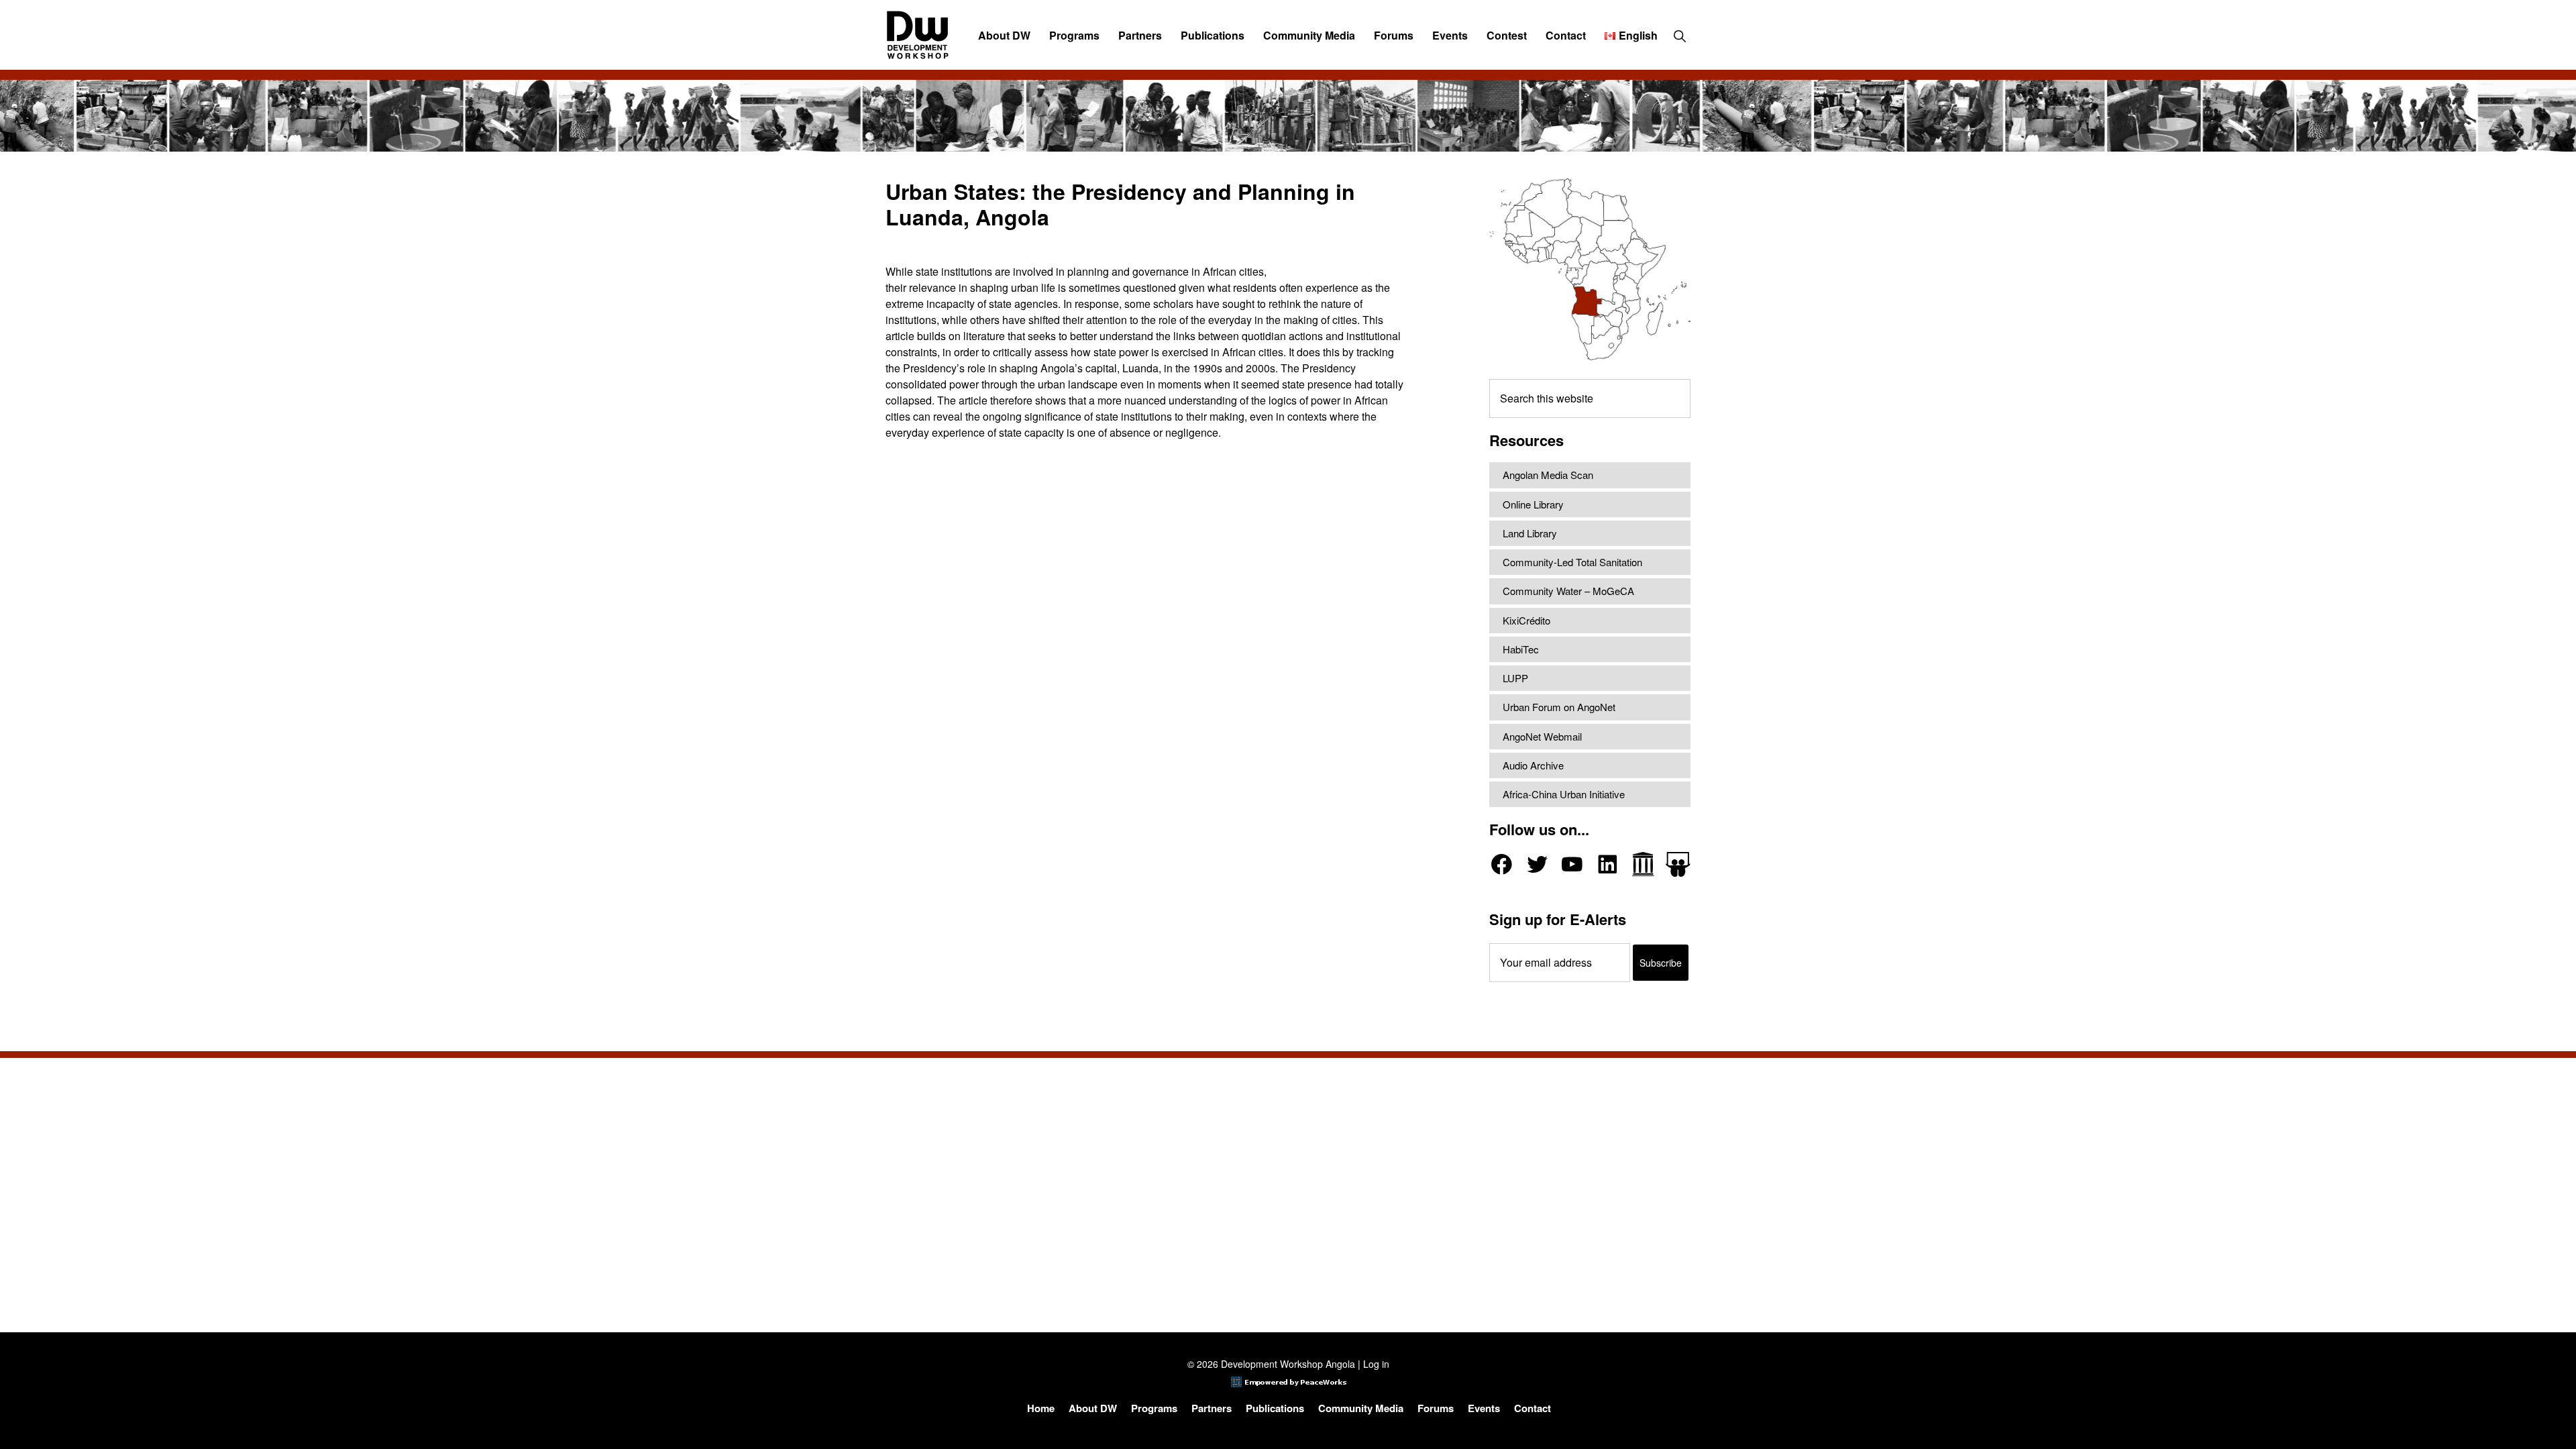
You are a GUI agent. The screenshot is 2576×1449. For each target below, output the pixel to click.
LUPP (1515, 678)
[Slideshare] (1678, 864)
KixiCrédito (1526, 620)
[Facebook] (1502, 864)
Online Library (1533, 504)
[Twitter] (1537, 864)
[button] (1679, 36)
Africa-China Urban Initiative (1564, 794)
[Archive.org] (1643, 864)
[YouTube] (1572, 864)
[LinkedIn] (1608, 864)
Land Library (1530, 533)
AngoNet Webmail (1542, 736)
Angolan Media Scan (1548, 475)
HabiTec (1521, 649)
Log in (1376, 1364)
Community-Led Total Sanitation (1572, 562)
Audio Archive (1533, 765)
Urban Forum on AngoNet (1559, 707)
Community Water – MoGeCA (1568, 591)
